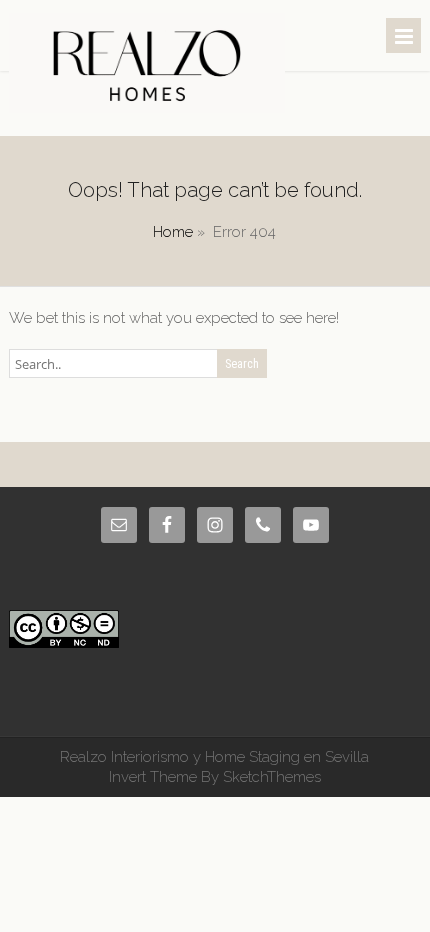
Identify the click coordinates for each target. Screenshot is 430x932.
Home (173, 232)
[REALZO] (147, 108)
